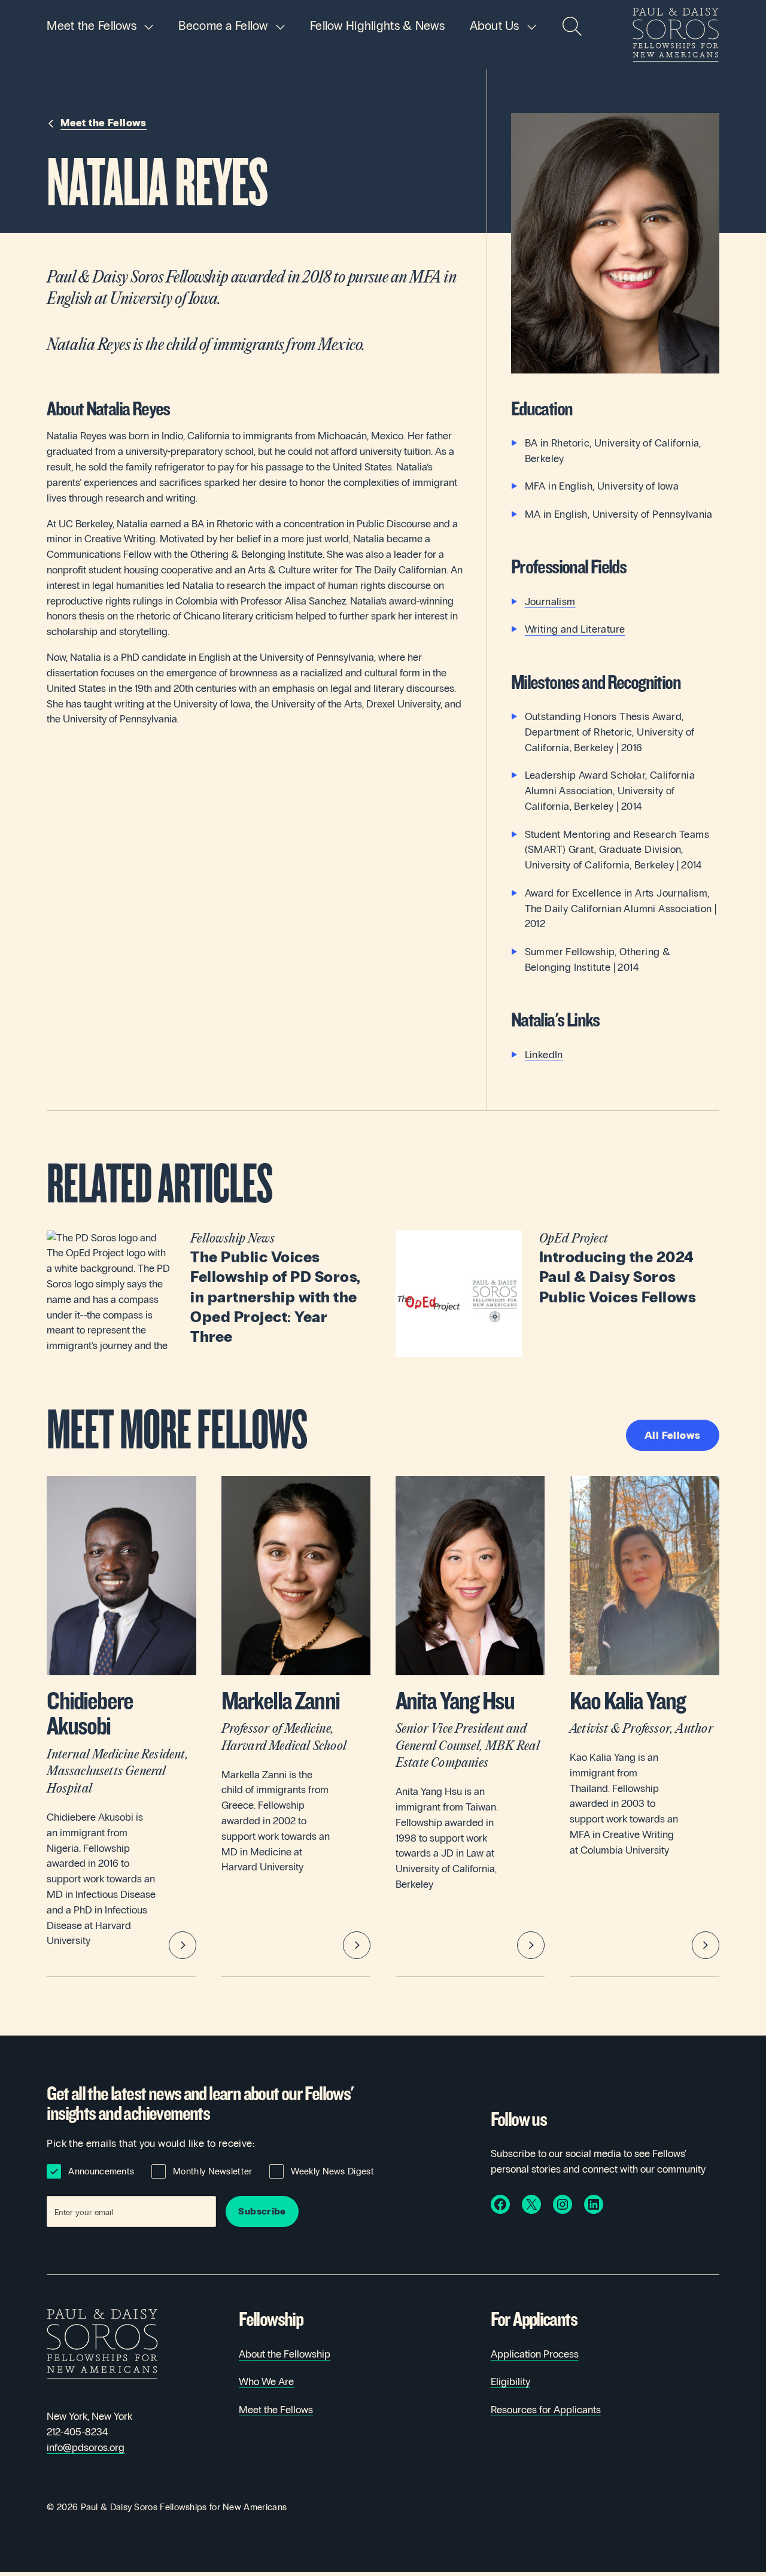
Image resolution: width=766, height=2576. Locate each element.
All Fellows (673, 1436)
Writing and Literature (575, 629)
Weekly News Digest (332, 2171)
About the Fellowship (285, 2354)
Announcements (101, 2171)
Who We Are (266, 2382)
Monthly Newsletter (212, 2171)
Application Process (535, 2354)
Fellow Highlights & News (377, 26)
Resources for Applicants (546, 2410)
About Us (495, 26)
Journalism (550, 602)
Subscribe (262, 2211)
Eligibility (510, 2382)
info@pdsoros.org (86, 2448)
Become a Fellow (223, 26)
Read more (209, 1294)
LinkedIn (544, 1055)
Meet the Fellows (92, 26)
